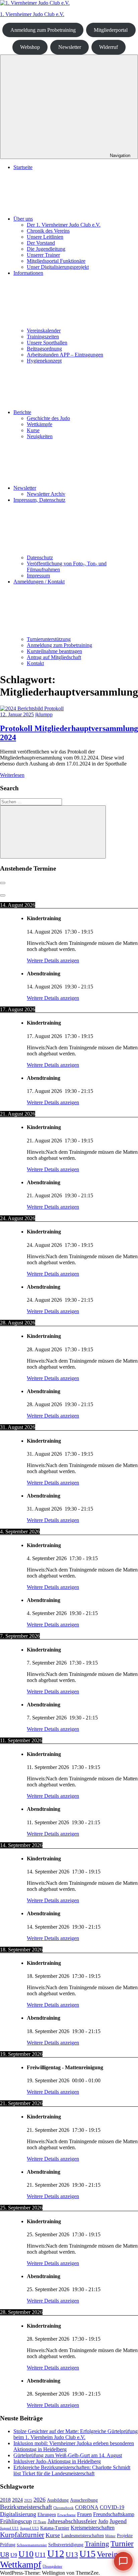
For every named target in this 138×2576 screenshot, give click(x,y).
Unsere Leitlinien (45, 237)
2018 (5, 2500)
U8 (5, 2554)
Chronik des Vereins (48, 231)
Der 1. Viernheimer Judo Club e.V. (64, 225)
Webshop (30, 47)
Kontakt (63, 2528)
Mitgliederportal (111, 30)
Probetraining (83, 2512)
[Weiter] (3, 895)
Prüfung (8, 2545)
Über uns (23, 219)
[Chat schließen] (127, 269)
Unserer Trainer (43, 255)
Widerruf (109, 47)
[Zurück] (3, 883)
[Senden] (125, 2550)
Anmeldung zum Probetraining (43, 30)
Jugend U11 (9, 2528)
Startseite (23, 167)
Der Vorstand (41, 243)
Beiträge (31, 2528)
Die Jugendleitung (46, 249)
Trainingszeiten (38, 2512)
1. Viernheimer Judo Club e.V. (32, 14)
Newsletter (70, 47)
